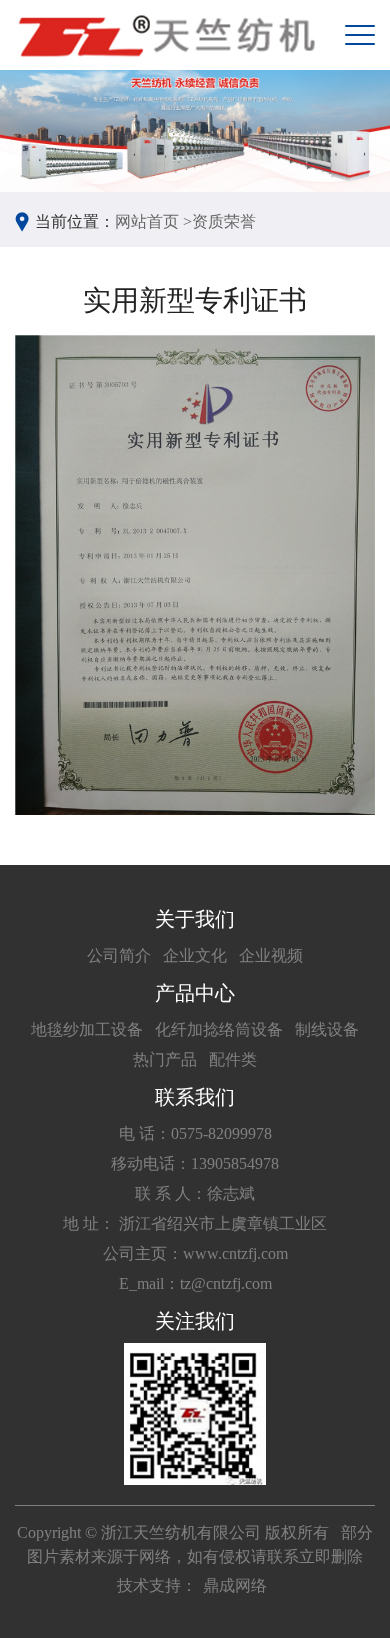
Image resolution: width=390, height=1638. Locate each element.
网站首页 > (153, 221)
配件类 (233, 1059)
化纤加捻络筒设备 (219, 1029)
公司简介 (119, 955)
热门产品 (165, 1059)
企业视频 (271, 955)
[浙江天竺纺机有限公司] (165, 35)
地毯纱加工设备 (87, 1029)
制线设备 (327, 1029)
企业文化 (195, 955)
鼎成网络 (235, 1585)
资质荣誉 (224, 221)
